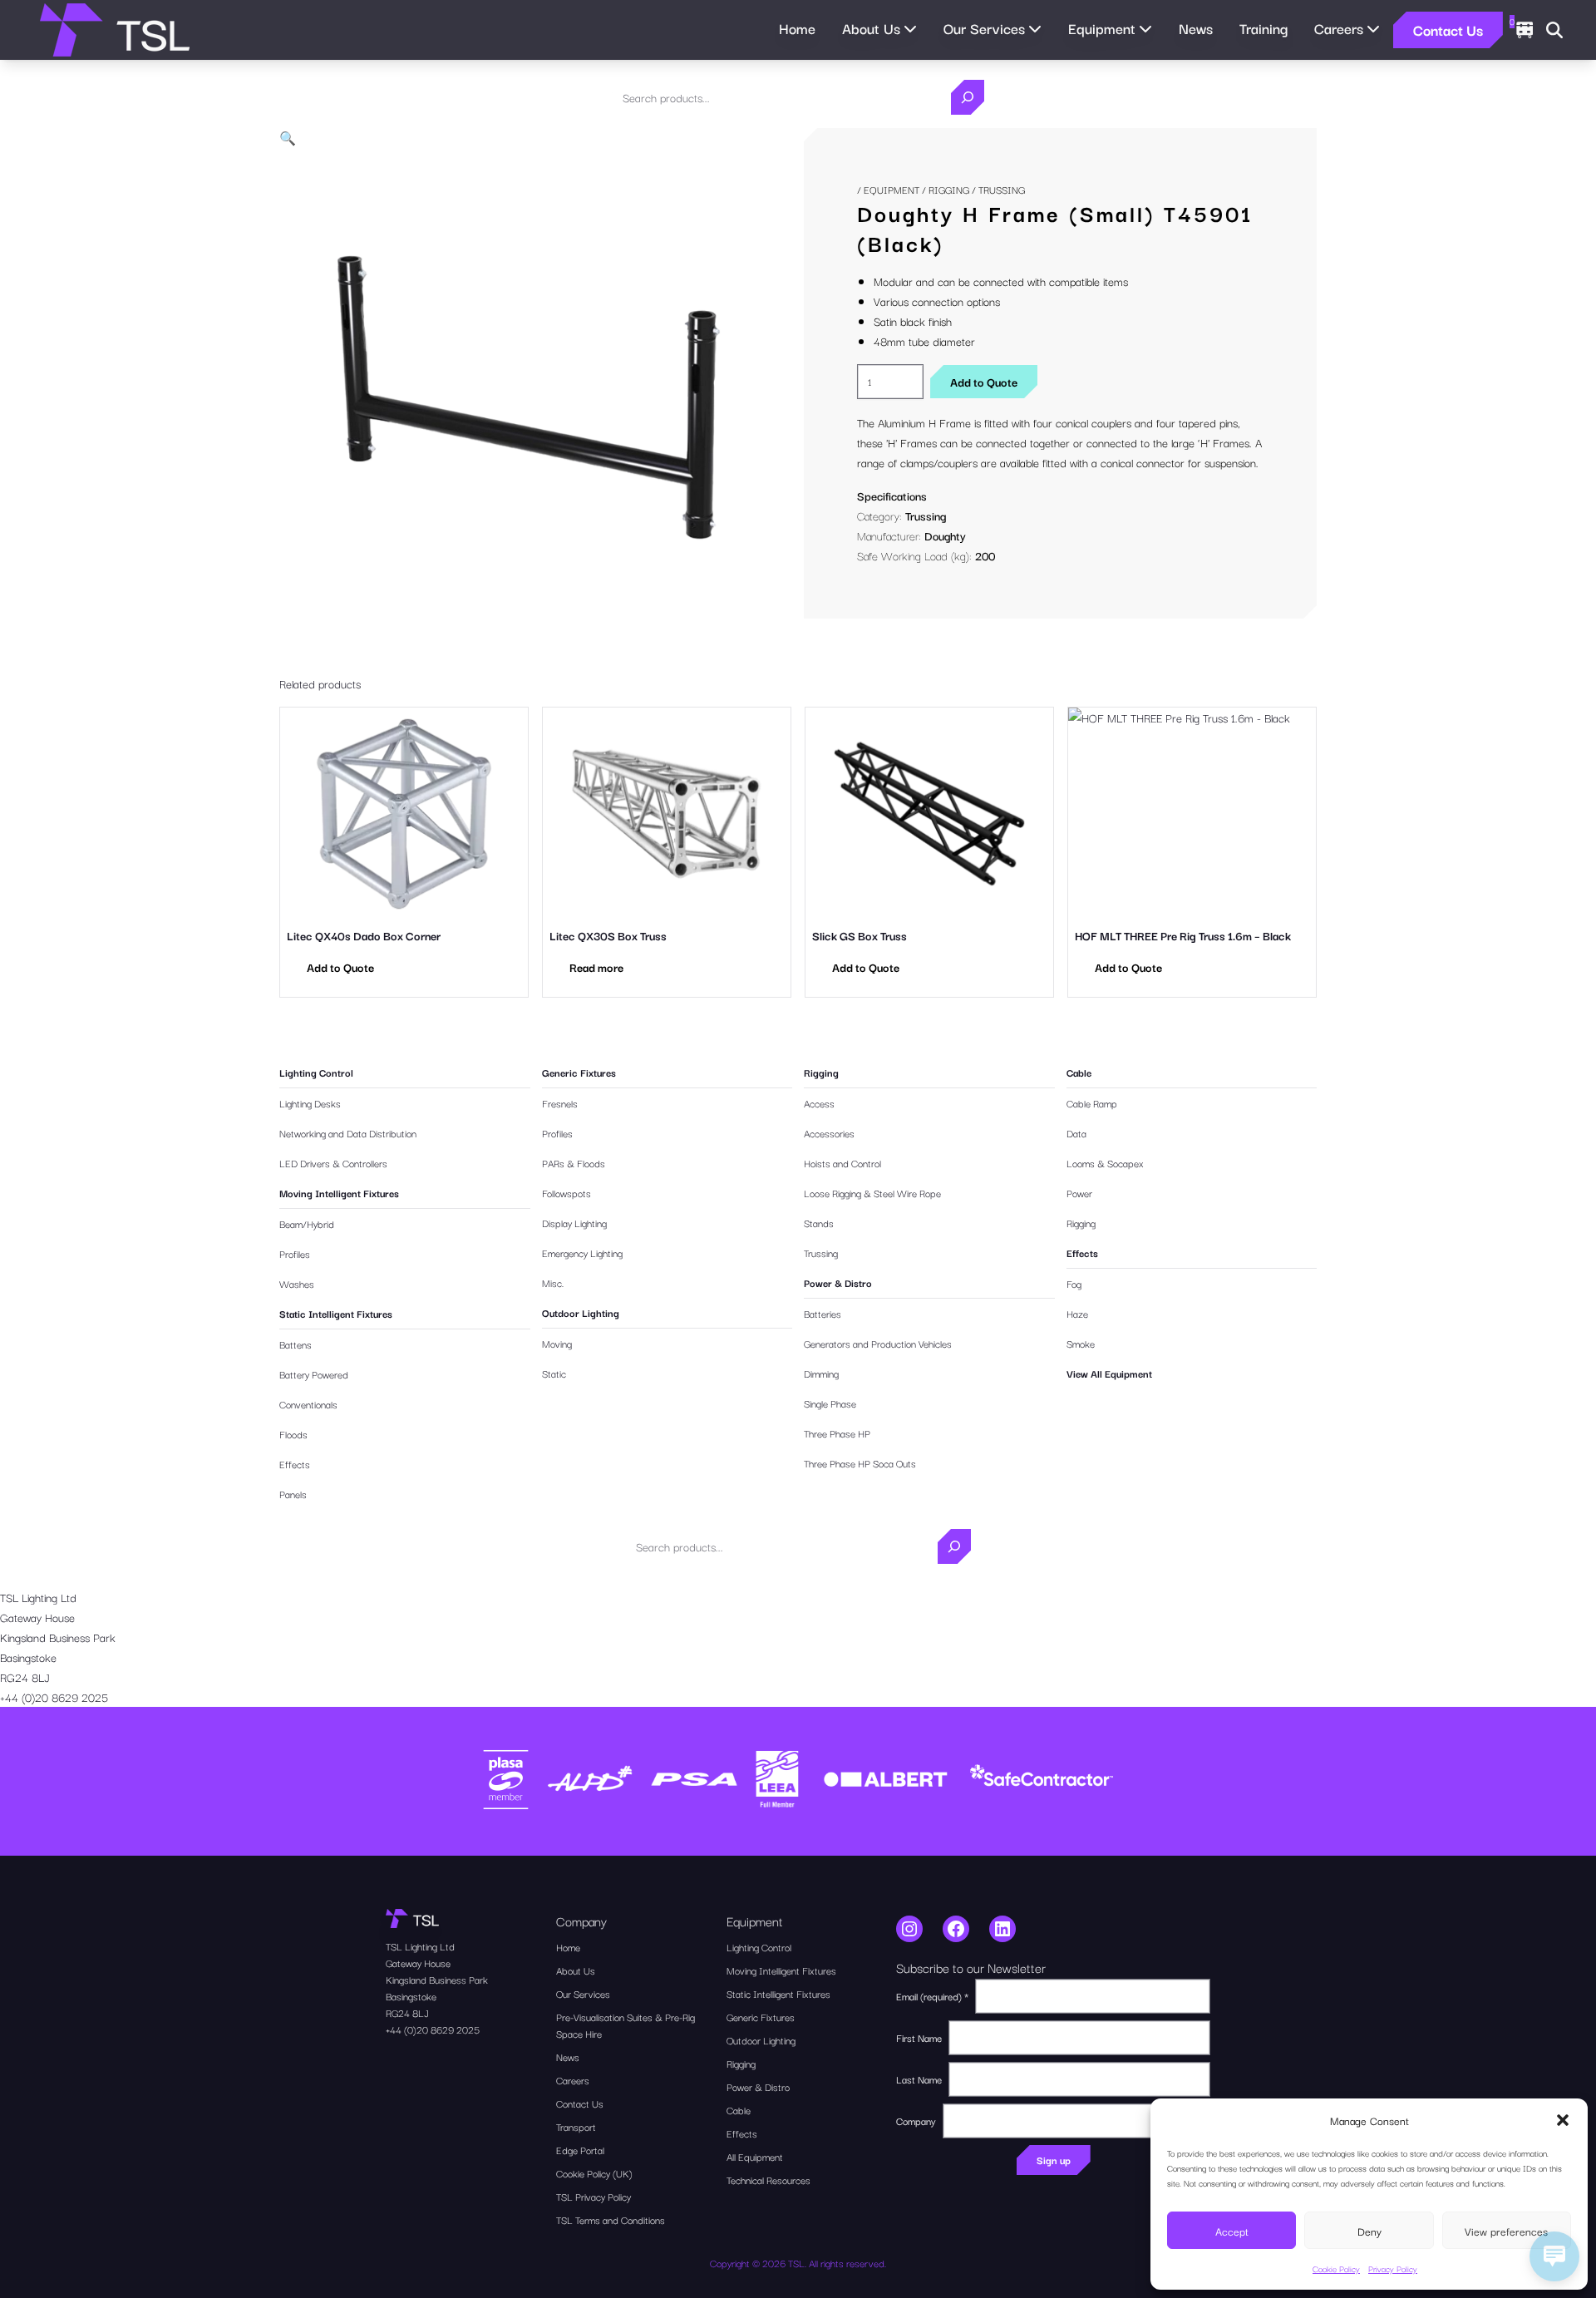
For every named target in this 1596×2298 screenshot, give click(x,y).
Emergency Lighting (582, 1253)
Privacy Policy (1393, 2268)
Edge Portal (580, 2150)
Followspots (566, 1193)
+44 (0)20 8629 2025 (54, 1697)
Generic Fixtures (579, 1072)
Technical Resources (768, 2180)
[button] (1563, 2120)
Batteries (823, 1313)
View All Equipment (1109, 1373)
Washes (297, 1283)
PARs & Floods (574, 1163)
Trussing (926, 515)
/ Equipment (888, 189)
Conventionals (308, 1404)
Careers (573, 2080)
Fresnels (560, 1103)
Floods (293, 1434)
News (1196, 28)
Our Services (583, 1993)
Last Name (919, 2079)
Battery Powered (314, 1374)
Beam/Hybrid (307, 1223)
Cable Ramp (1092, 1103)
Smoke (1081, 1343)
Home (797, 28)
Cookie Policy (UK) (594, 2173)
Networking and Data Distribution (348, 1133)
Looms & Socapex (1105, 1163)
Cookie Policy (1336, 2268)
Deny (1369, 2231)
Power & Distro (838, 1282)
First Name (919, 2037)
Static (554, 1373)
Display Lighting (574, 1223)
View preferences (1506, 2231)
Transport (576, 2126)
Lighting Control (316, 1072)
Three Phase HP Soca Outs (860, 1463)
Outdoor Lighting (581, 1312)
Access (819, 1103)
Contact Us (1448, 30)
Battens (296, 1344)
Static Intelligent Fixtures (336, 1313)
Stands (819, 1223)
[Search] (968, 97)
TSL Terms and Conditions (611, 2219)
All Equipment (755, 2156)
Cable (1079, 1072)
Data (1076, 1133)
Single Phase (830, 1403)
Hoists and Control (842, 1163)
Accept (1232, 2231)
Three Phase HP (837, 1433)
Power (1079, 1193)
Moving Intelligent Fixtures (339, 1193)
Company (916, 2120)
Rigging (949, 189)
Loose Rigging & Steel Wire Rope (872, 1193)
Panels (293, 1494)
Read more (596, 967)
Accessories (829, 1133)
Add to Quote (984, 382)
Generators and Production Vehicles (878, 1343)
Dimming (821, 1373)
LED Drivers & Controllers (333, 1163)
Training (1263, 28)
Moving (557, 1343)
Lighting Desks (310, 1103)
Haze (1077, 1313)
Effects (295, 1464)
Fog (1074, 1283)
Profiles (295, 1253)
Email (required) (932, 1996)
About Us (576, 1970)
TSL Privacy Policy (594, 2196)
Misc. (553, 1282)
